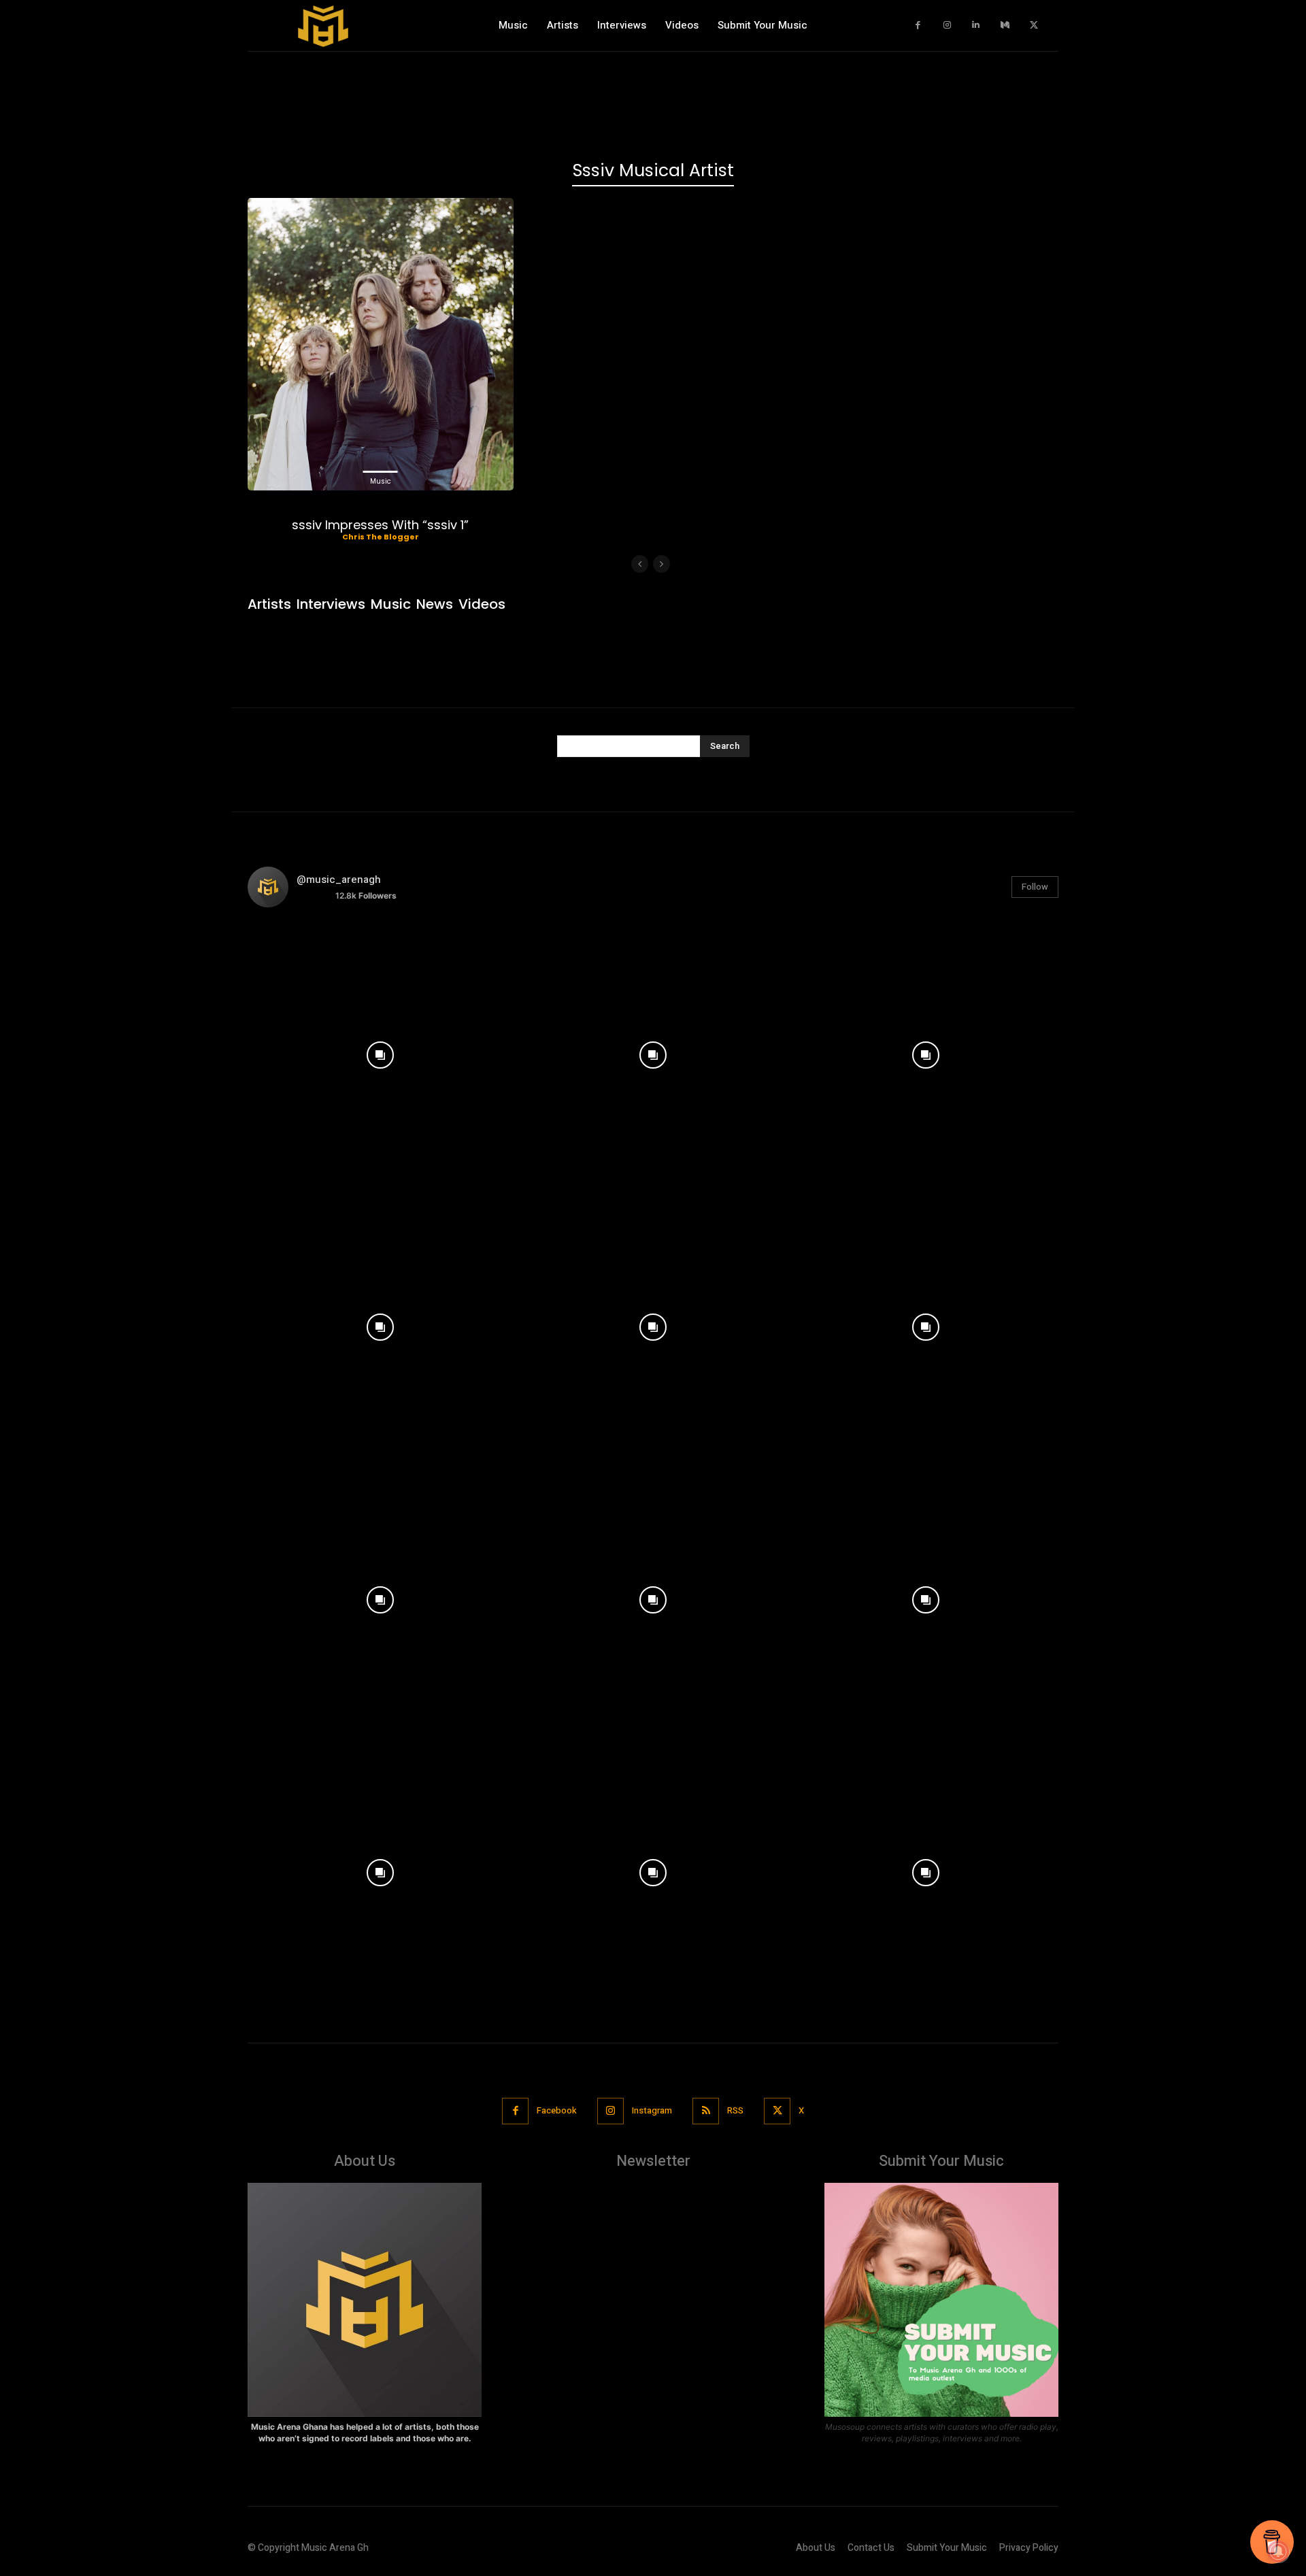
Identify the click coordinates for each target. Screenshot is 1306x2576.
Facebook (557, 2110)
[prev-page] (640, 564)
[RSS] (706, 2111)
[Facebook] (919, 26)
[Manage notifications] (1278, 2552)
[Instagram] (947, 26)
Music (381, 481)
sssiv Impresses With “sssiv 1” (380, 525)
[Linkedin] (976, 26)
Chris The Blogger (381, 537)
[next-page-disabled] (662, 564)
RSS (735, 2110)
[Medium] (1005, 26)
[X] (1034, 26)
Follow (1035, 887)
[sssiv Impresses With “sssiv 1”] (381, 344)
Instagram (652, 2110)
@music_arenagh (339, 880)
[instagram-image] (381, 1051)
